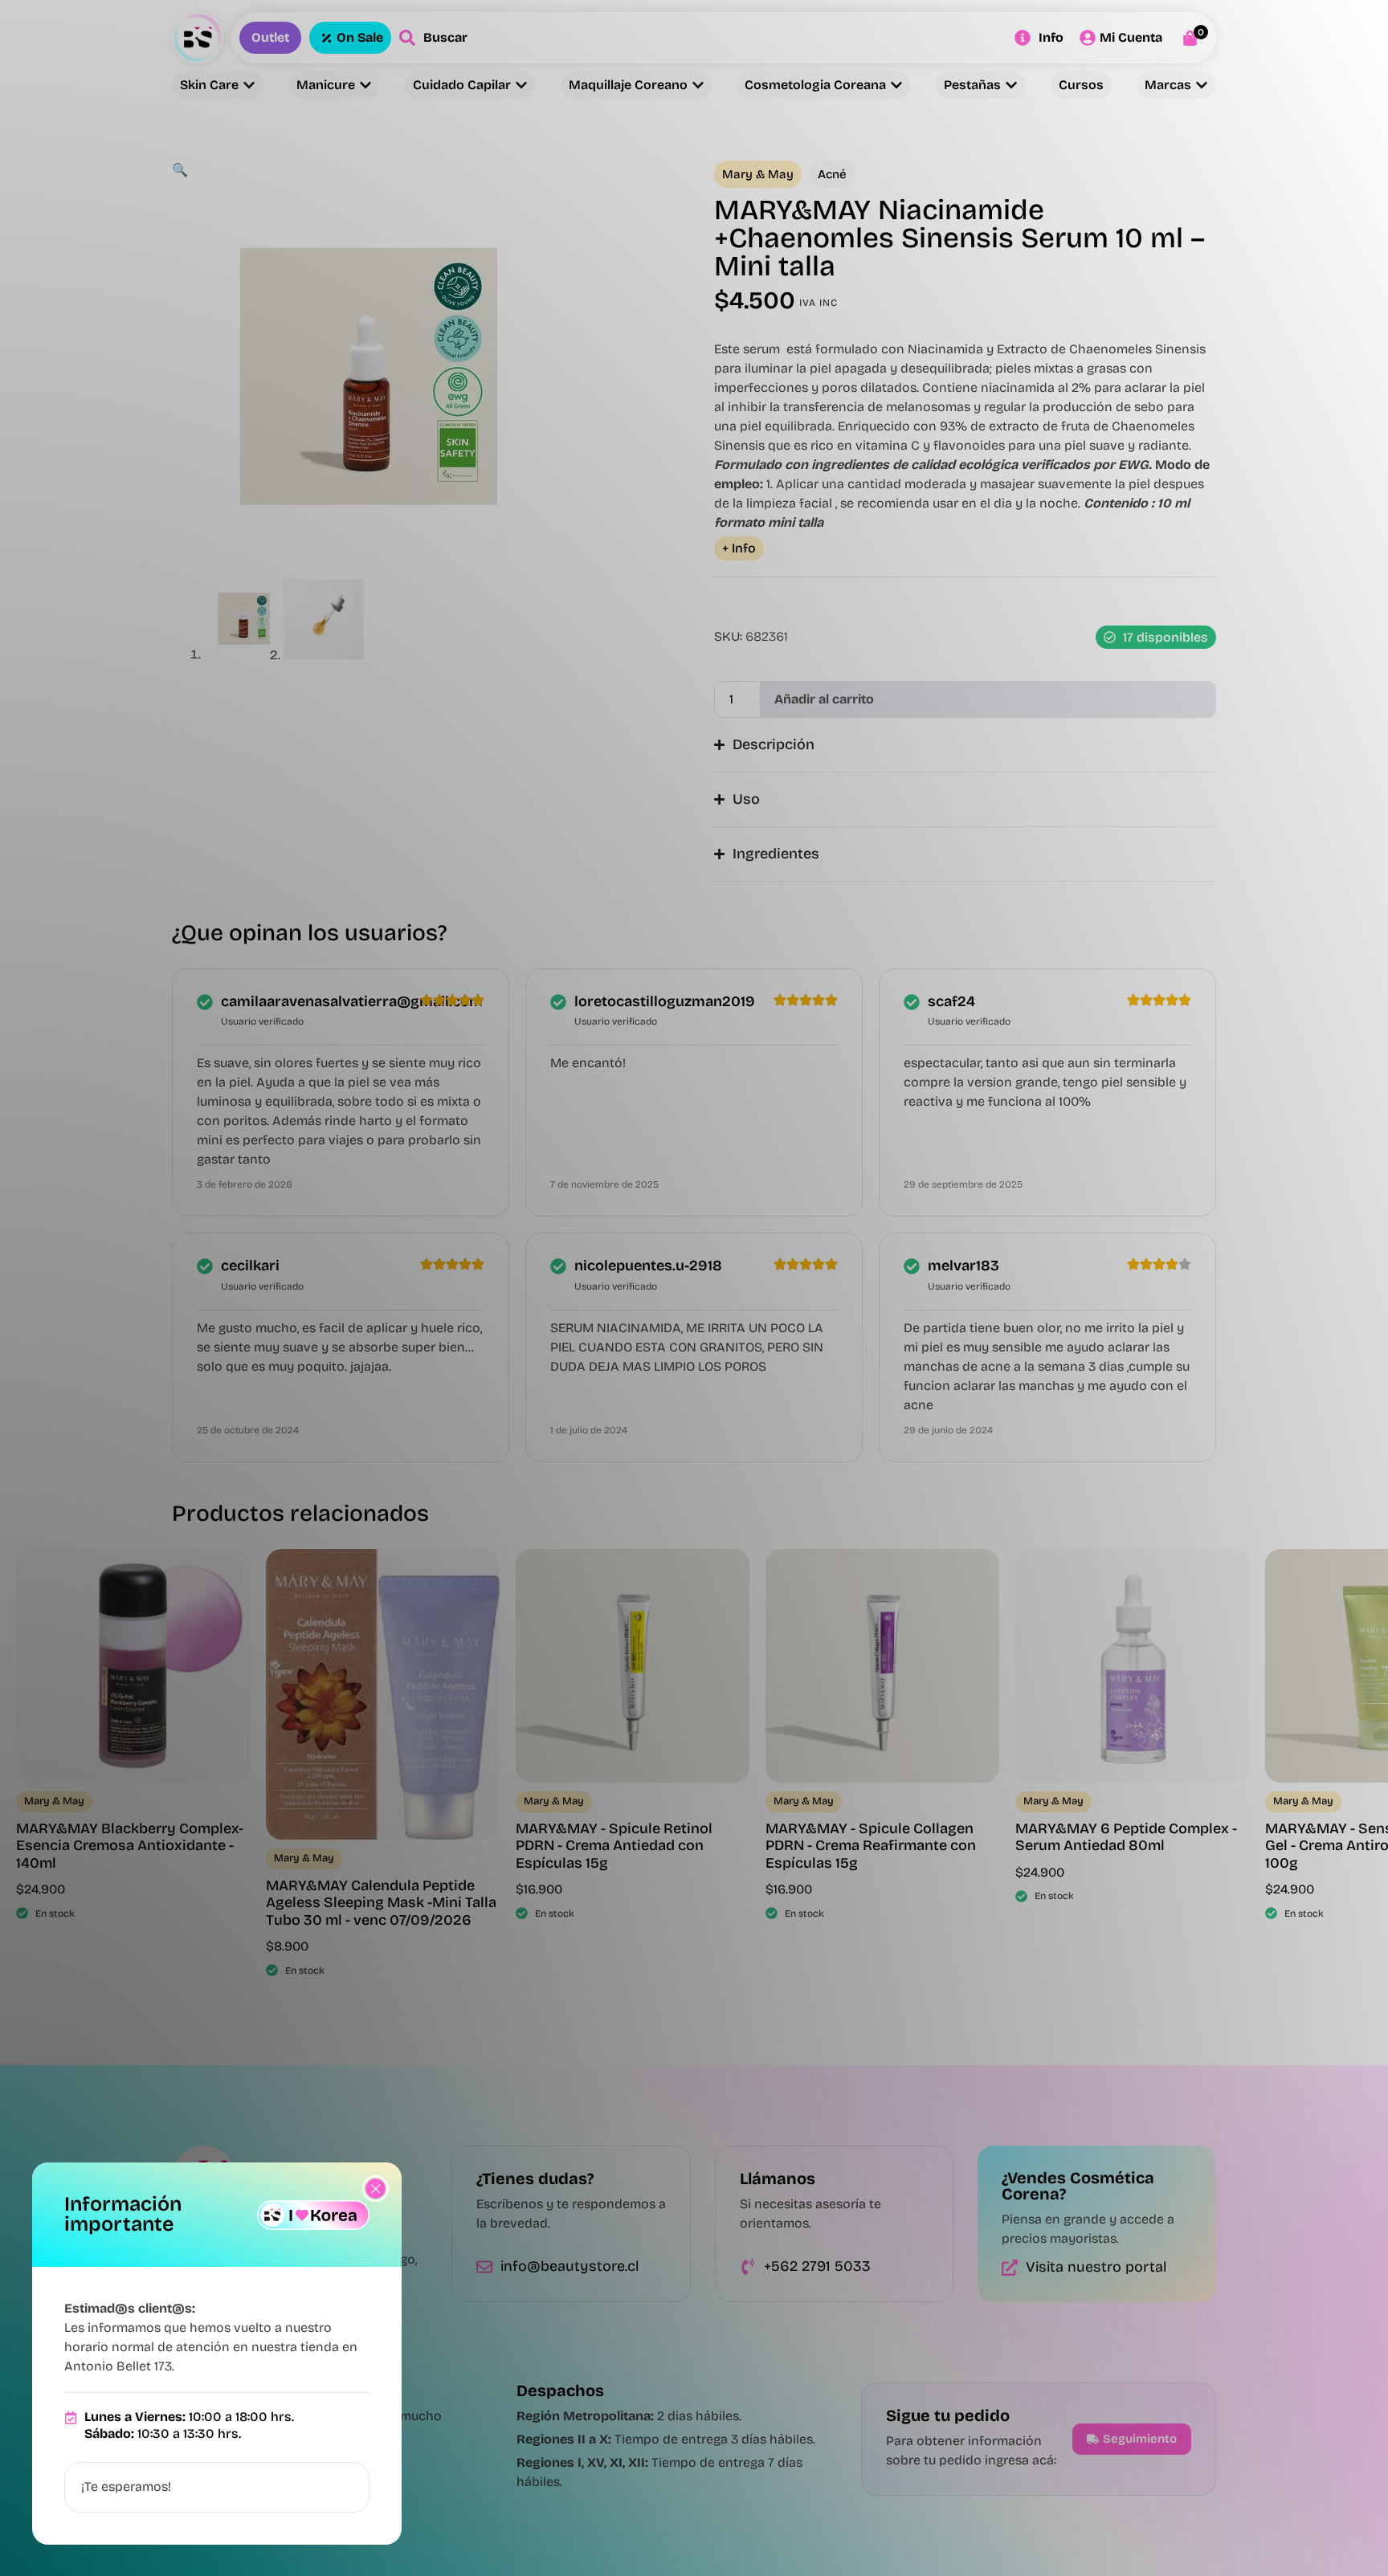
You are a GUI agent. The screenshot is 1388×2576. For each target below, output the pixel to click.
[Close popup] (376, 2189)
